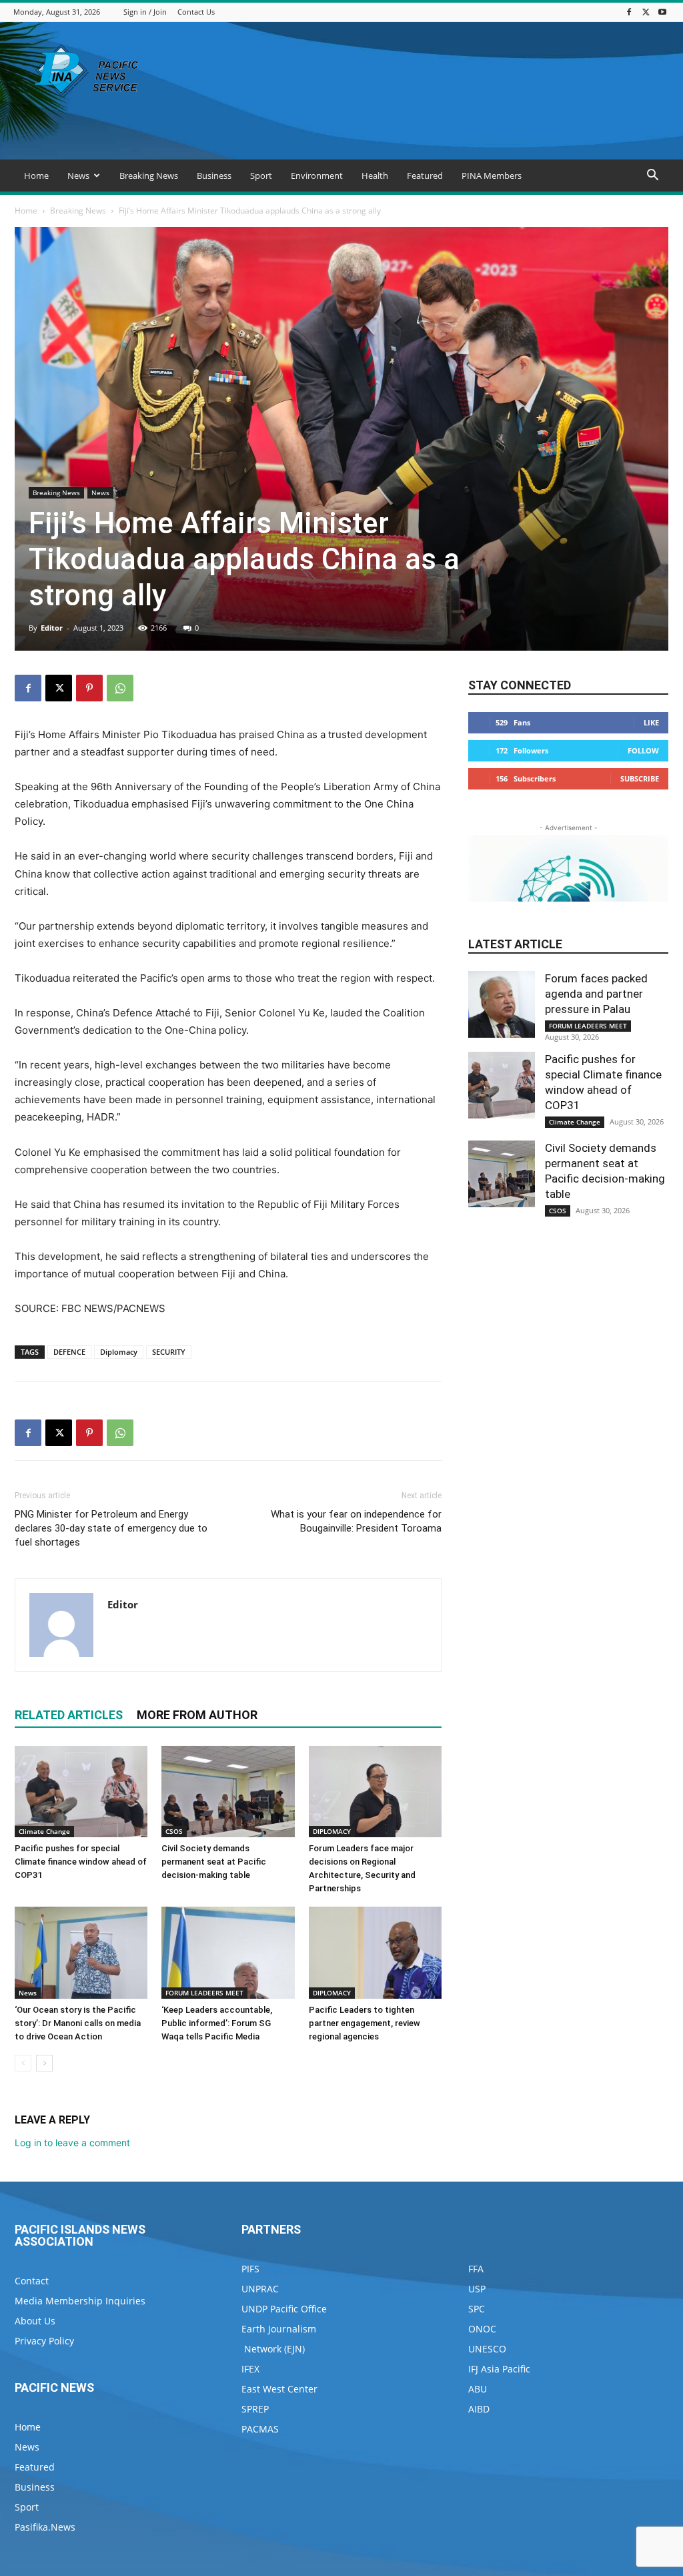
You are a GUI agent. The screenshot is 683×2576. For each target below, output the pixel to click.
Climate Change (44, 1831)
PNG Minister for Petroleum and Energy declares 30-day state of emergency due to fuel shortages (111, 1528)
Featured (425, 176)
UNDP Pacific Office (284, 2309)
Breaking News (149, 176)
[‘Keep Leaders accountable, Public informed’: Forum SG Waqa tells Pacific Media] (228, 1952)
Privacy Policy (44, 2341)
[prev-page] (23, 2063)
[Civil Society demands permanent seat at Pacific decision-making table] (228, 1792)
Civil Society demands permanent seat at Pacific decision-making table (214, 1862)
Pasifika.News (45, 2527)
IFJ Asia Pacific (499, 2369)
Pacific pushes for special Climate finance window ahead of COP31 (81, 1862)
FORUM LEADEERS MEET (204, 1993)
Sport (261, 176)
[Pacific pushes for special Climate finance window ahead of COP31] (81, 1792)
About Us (35, 2321)
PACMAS (260, 2429)
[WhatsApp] (120, 688)
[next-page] (44, 2063)
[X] (646, 12)
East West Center (279, 2389)
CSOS (174, 1831)
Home (36, 176)
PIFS (250, 2269)
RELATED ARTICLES (69, 1715)
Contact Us (196, 12)
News (78, 176)
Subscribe (640, 778)
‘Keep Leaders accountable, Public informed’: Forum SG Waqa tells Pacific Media (217, 2023)
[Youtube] (662, 12)
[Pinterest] (89, 688)
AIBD (479, 2409)
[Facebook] (629, 12)
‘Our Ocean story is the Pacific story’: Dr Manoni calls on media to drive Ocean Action (78, 2023)
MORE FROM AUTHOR (197, 1715)
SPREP (255, 2409)
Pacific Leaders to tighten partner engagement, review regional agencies (365, 2023)
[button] (652, 177)
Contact (32, 2281)
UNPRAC (260, 2289)
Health (375, 176)
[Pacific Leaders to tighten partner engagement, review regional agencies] (375, 1952)
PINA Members (492, 176)
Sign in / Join (145, 12)
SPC (477, 2309)
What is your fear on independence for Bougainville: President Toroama (356, 1521)
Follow (643, 750)
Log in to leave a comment (72, 2143)
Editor (52, 628)
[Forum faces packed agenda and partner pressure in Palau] (502, 1004)
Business (214, 176)
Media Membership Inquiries (80, 2301)
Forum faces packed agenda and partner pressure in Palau (596, 994)
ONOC (482, 2329)
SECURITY (169, 1352)
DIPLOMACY (332, 1831)
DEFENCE (69, 1352)
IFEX (250, 2369)
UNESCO (487, 2349)
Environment (317, 176)
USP (477, 2289)
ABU (478, 2389)
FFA (476, 2269)
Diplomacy (119, 1352)
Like (651, 722)
